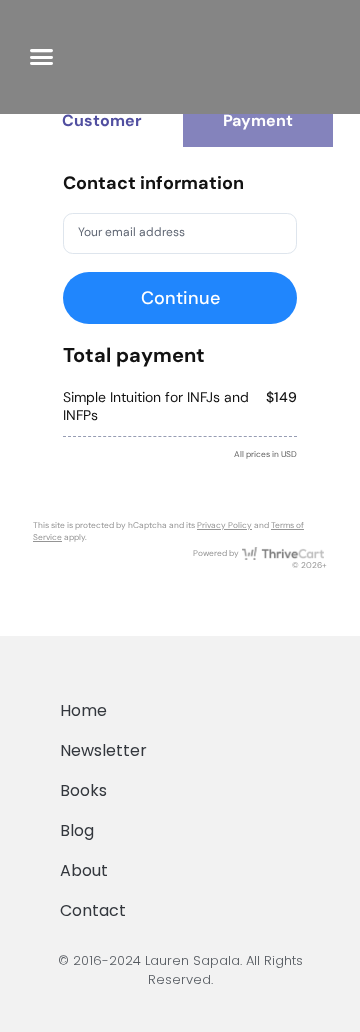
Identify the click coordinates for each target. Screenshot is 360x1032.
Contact (93, 910)
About (84, 870)
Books (83, 790)
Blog (77, 830)
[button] (41, 57)
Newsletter (103, 750)
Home (83, 710)
